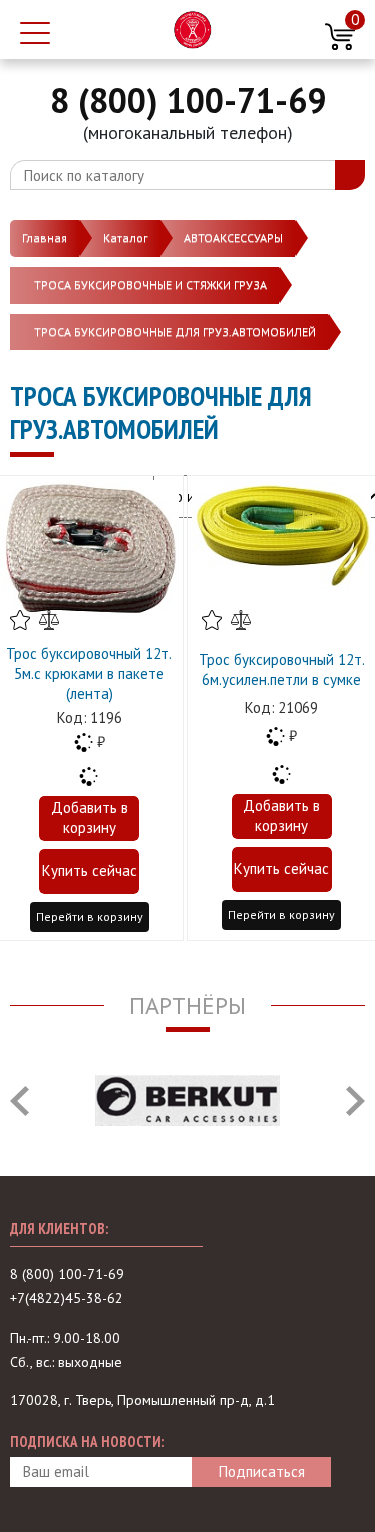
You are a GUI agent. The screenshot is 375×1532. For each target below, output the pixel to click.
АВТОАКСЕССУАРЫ (233, 237)
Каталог (125, 237)
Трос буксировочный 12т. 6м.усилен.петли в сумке (282, 669)
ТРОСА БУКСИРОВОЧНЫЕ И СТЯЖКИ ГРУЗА (150, 284)
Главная (44, 237)
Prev (19, 1101)
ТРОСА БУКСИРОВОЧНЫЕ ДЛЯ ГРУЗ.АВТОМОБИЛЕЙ (175, 331)
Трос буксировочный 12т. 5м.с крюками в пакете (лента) (89, 673)
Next (355, 1101)
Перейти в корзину (89, 916)
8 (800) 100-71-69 (188, 100)
